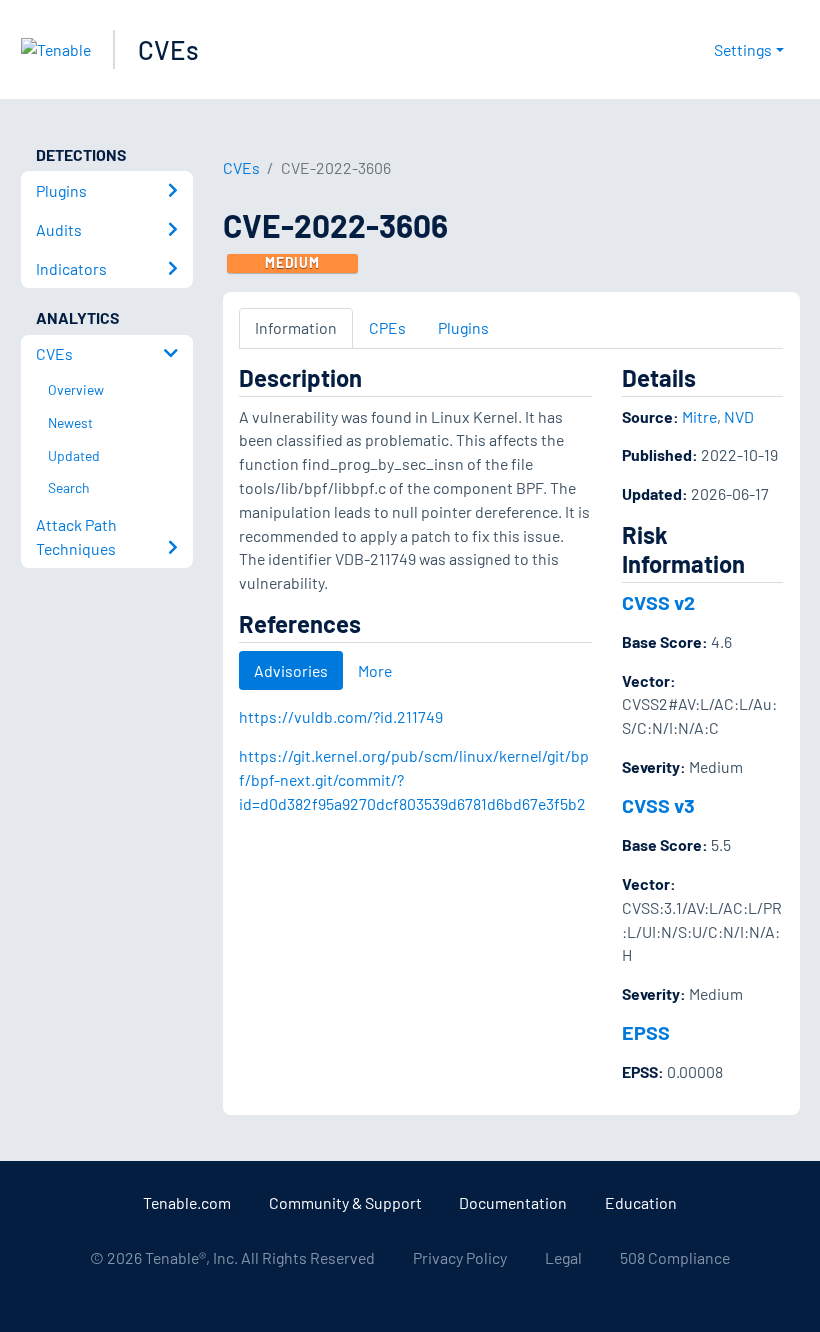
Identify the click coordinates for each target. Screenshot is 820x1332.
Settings (743, 49)
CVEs (168, 49)
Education (641, 1202)
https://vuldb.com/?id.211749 (341, 716)
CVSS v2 (658, 602)
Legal (563, 1257)
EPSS (646, 1032)
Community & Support (345, 1202)
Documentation (513, 1202)
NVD (739, 416)
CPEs (387, 327)
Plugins (463, 327)
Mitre (699, 416)
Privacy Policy (460, 1257)
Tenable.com (187, 1202)
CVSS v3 (658, 805)
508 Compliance (675, 1257)
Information (296, 327)
